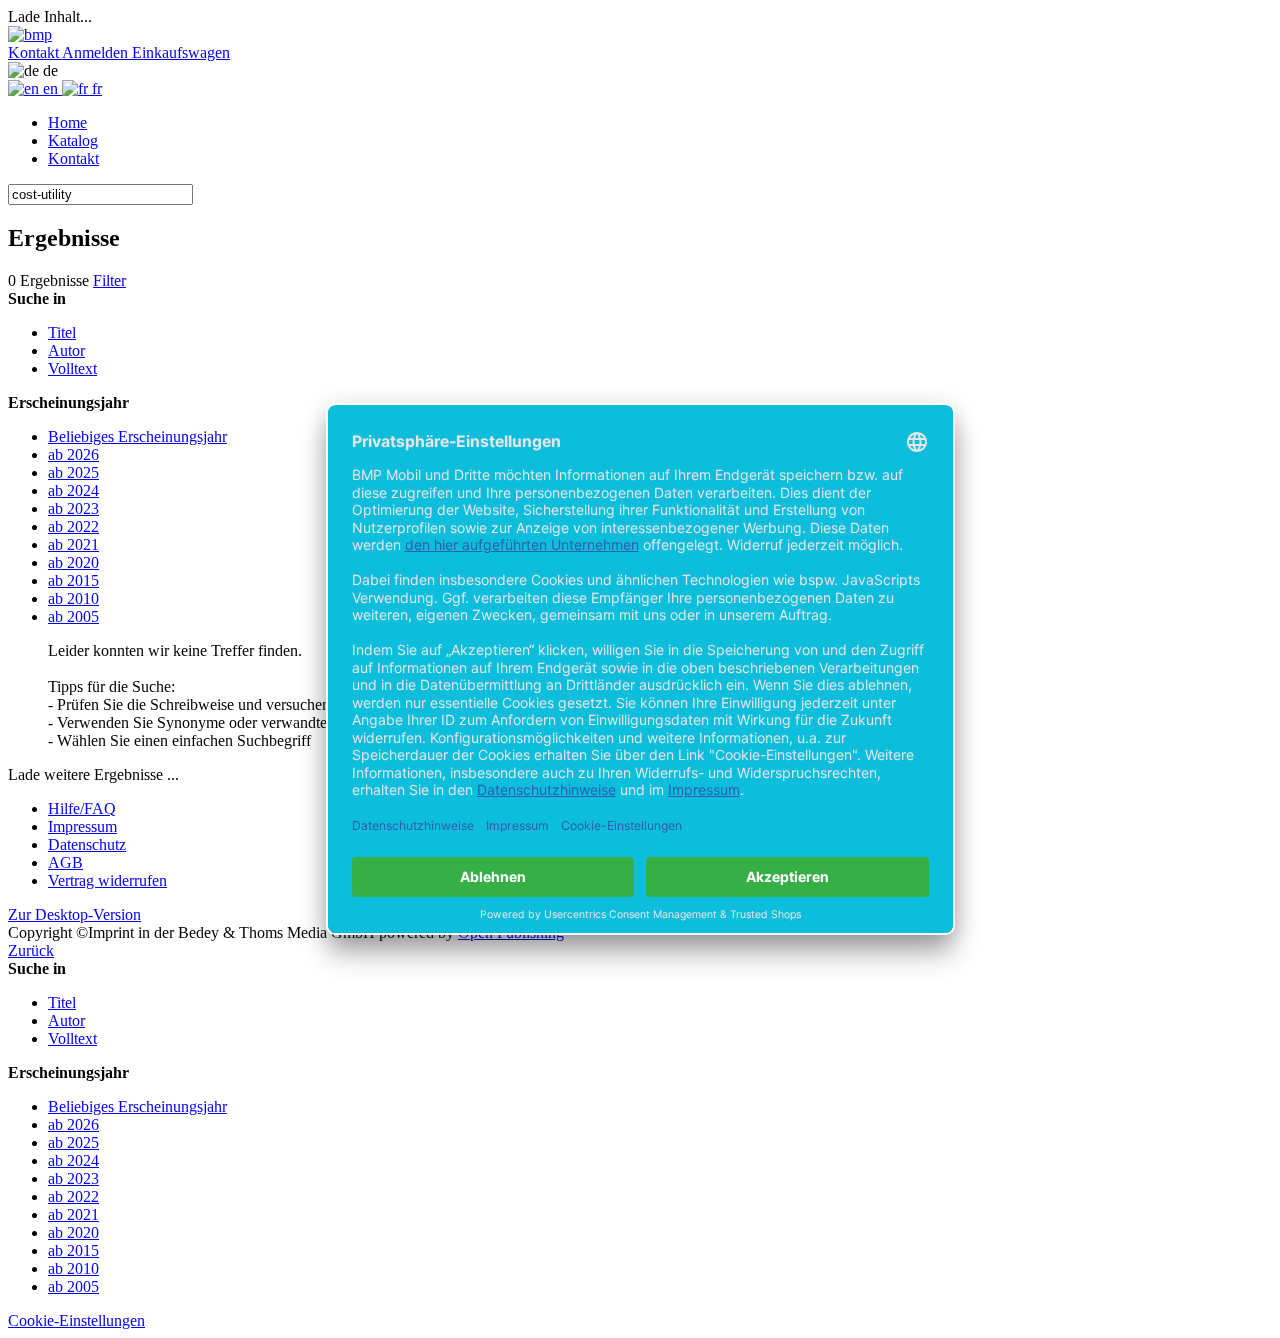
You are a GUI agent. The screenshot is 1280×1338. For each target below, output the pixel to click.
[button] (35, 52)
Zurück (31, 950)
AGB (65, 862)
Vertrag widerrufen (107, 880)
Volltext (72, 368)
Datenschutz (87, 844)
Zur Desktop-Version (74, 914)
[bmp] (30, 34)
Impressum (82, 826)
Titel (62, 332)
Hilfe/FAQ (82, 808)
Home (67, 122)
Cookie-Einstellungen (76, 1320)
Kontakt (73, 158)
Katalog (73, 140)
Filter (109, 280)
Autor (66, 350)
